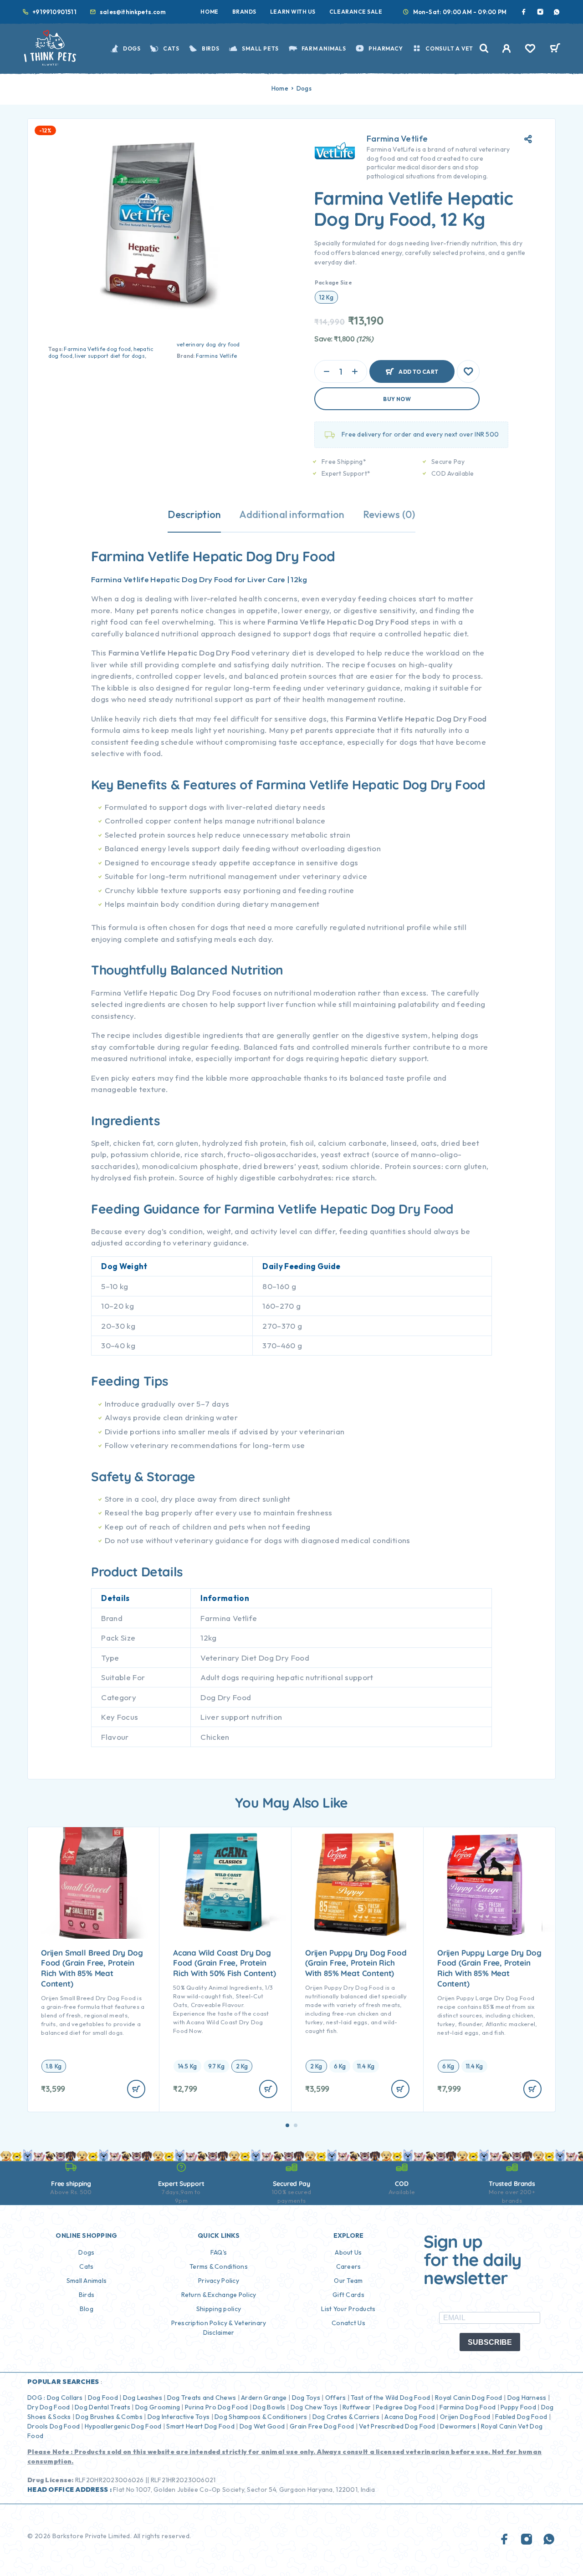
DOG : (36, 2398)
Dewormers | (460, 2426)
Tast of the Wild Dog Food (390, 2398)
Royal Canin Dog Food (469, 2398)
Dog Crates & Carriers (346, 2417)
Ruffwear (357, 2407)
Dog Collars (65, 2398)
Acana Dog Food (410, 2417)
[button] (287, 2125)
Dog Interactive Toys (179, 2417)
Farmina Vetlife (217, 356)
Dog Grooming (158, 2407)
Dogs (132, 48)
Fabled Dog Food (521, 2417)
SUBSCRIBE (490, 2342)
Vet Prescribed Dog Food (397, 2426)
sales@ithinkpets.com (133, 12)
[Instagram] (540, 12)
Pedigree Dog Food (405, 2407)
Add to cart (418, 368)
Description (194, 514)
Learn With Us (293, 12)
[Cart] (555, 49)
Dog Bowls (269, 2407)
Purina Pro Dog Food (216, 2407)
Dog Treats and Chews (202, 2398)
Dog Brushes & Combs (108, 2417)
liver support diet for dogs (110, 356)
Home (209, 12)
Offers (336, 2398)
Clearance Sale (356, 12)
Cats (171, 48)
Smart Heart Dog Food (200, 2426)
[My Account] (507, 48)
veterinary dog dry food (208, 344)
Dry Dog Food (49, 2407)
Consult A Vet (449, 48)
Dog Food (103, 2398)
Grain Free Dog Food (322, 2426)
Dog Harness (527, 2398)
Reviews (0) (389, 514)
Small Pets (260, 48)
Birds (211, 48)
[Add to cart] (136, 2089)
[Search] (484, 48)
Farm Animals (324, 48)
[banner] (291, 1121)
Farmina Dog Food (468, 2407)
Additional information (292, 514)
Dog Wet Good (262, 2426)
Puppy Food (518, 2407)
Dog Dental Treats (102, 2407)
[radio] (326, 297)
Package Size (333, 282)
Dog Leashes (143, 2398)
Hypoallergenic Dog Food (123, 2426)
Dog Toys (306, 2398)
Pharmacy (386, 48)
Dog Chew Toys (314, 2407)
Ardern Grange (264, 2398)
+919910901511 (54, 12)
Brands (244, 12)
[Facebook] (524, 12)
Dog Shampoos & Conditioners (261, 2417)
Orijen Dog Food (465, 2417)
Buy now (397, 399)
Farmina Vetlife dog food (97, 349)
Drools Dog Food (54, 2426)
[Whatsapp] (557, 12)
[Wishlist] (530, 50)
